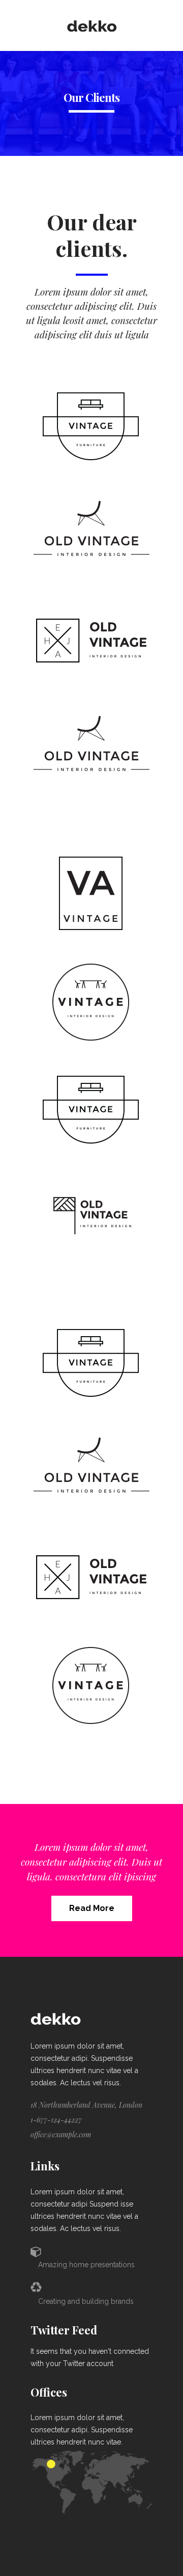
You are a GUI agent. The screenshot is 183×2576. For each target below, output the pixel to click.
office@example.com (61, 2134)
